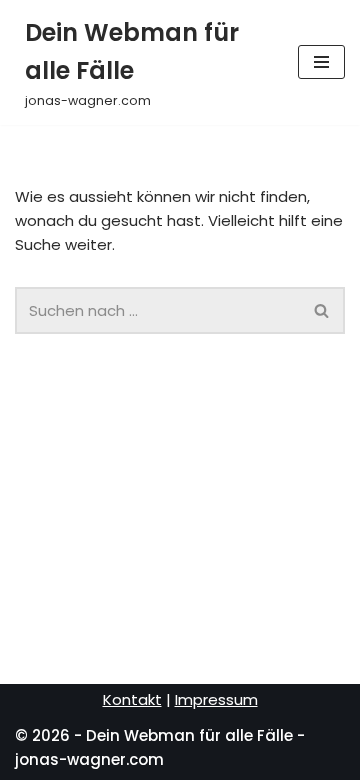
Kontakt (132, 699)
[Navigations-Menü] (321, 62)
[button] (321, 310)
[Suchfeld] (322, 310)
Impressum (216, 699)
